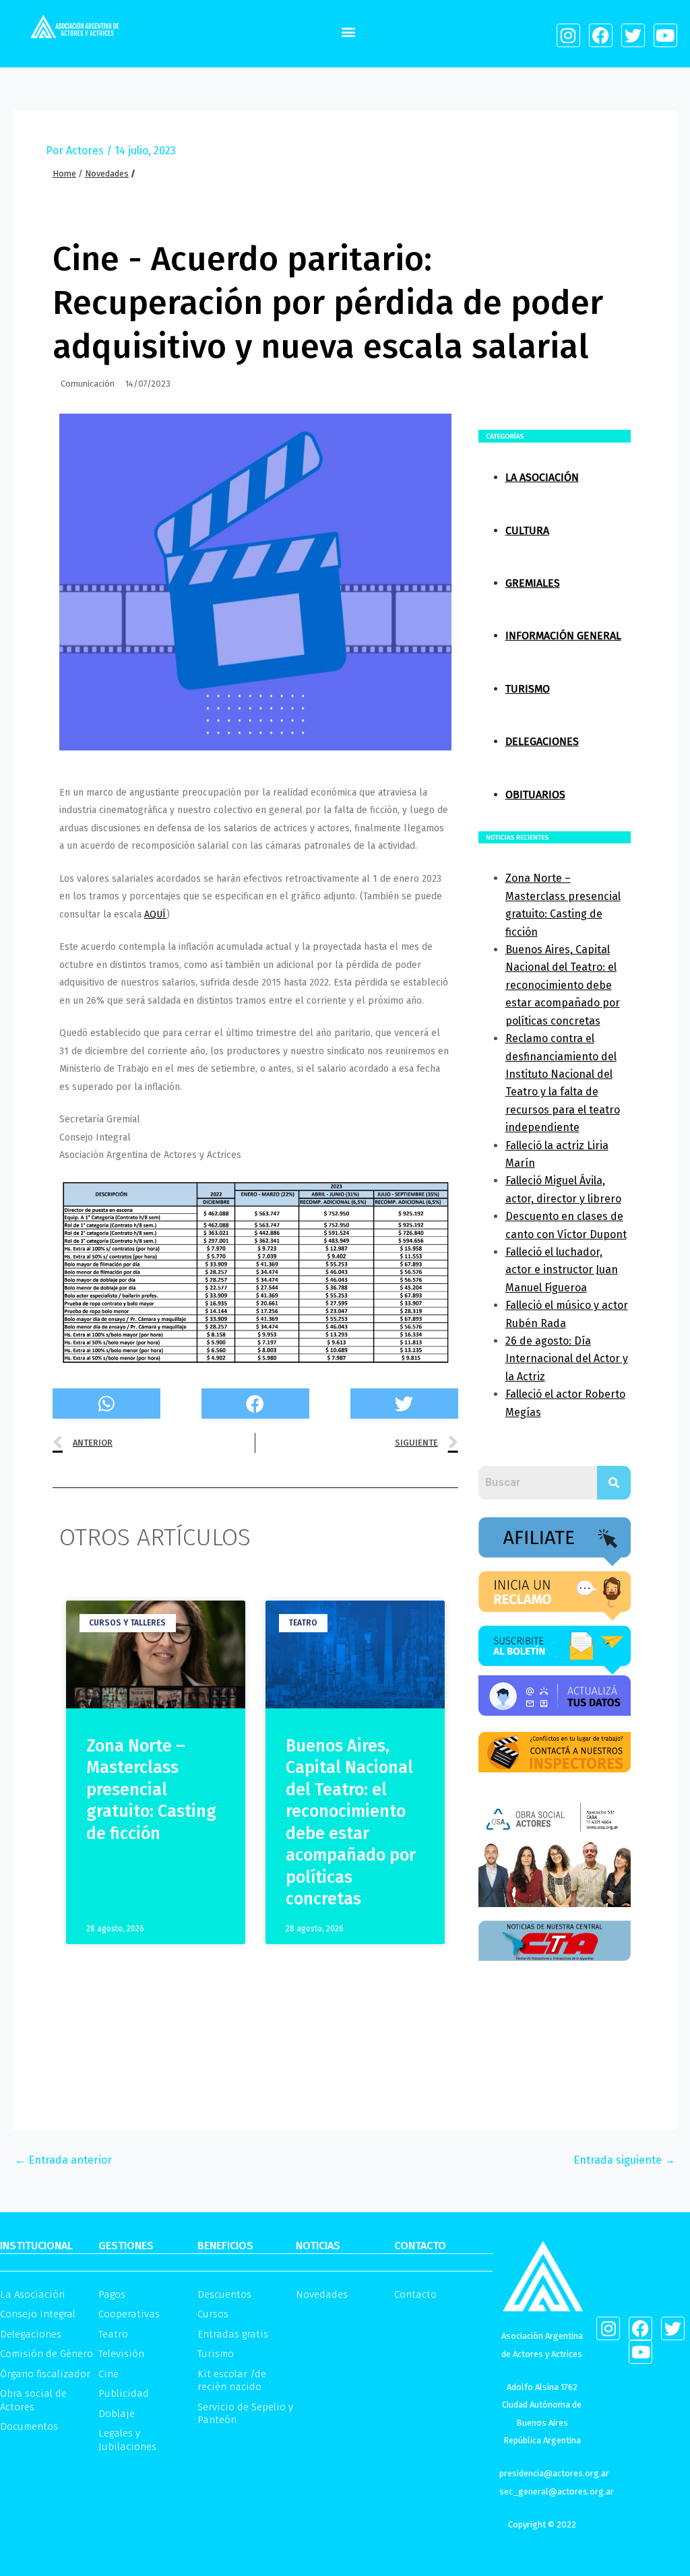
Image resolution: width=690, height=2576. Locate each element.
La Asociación (542, 477)
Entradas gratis (233, 2334)
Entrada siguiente (624, 2160)
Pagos (112, 2294)
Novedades (107, 173)
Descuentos (224, 2294)
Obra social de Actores (33, 2400)
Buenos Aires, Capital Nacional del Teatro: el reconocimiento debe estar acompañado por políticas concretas (563, 985)
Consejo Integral (38, 2314)
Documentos (29, 2426)
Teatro (113, 2334)
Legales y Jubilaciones (127, 2440)
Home (64, 173)
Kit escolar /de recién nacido (232, 2381)
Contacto (415, 2294)
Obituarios (535, 795)
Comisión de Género (46, 2354)
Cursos (213, 2314)
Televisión (121, 2354)
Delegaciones (542, 741)
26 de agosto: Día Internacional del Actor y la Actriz (567, 1359)
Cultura (527, 530)
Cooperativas (129, 2314)
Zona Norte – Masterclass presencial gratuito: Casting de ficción (151, 1790)
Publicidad (124, 2393)
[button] (349, 31)
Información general (563, 636)
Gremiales (533, 583)
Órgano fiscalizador (45, 2374)
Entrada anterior (63, 2160)
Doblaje (117, 2414)
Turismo (528, 689)
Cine (108, 2374)
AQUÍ (155, 914)
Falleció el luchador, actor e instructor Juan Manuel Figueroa (562, 1270)
